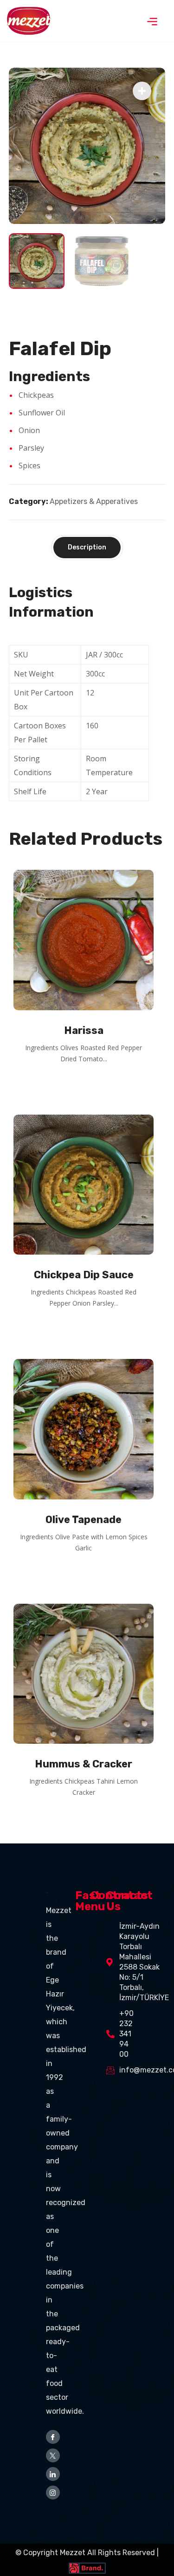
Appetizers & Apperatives (94, 501)
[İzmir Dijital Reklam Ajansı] (87, 2566)
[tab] (87, 548)
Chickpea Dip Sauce (84, 1275)
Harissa (84, 1030)
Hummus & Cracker (84, 1764)
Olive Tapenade (84, 1520)
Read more (87, 1084)
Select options (87, 1574)
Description (87, 547)
